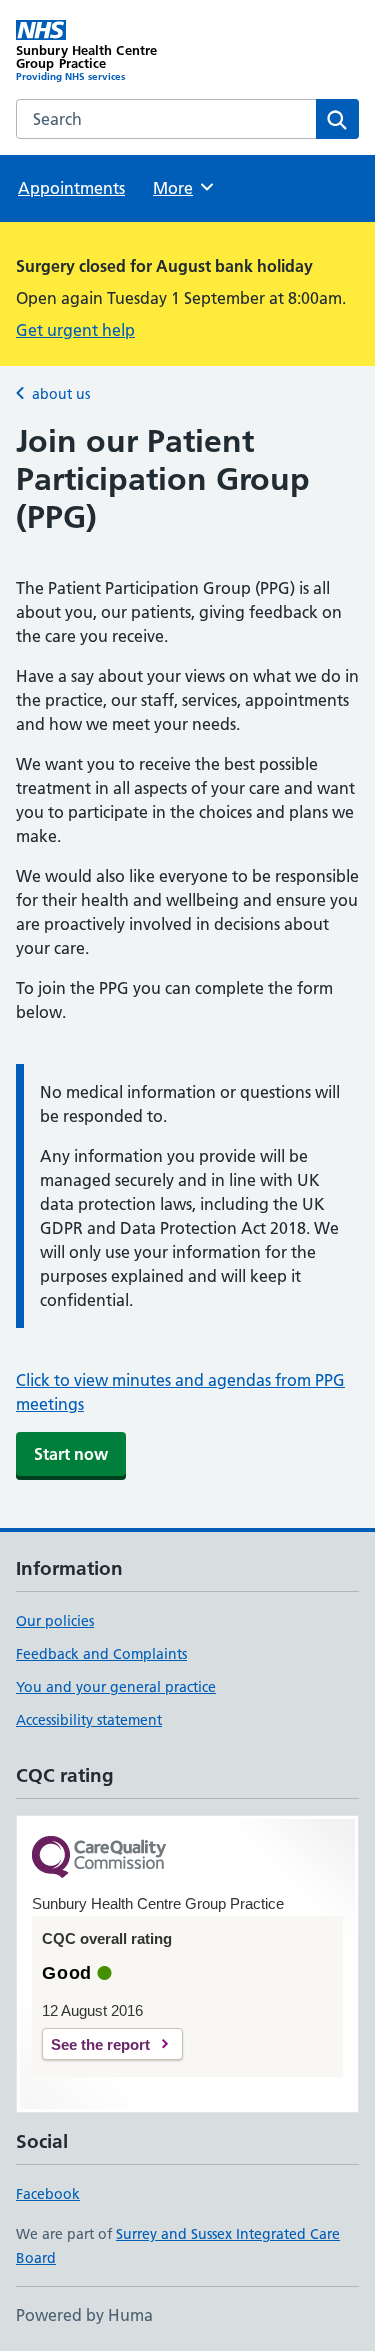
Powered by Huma (84, 2315)
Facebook (48, 2194)
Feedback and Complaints (101, 1654)
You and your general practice (116, 1687)
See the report (100, 2044)
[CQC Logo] (99, 1858)
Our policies (55, 1621)
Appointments (71, 188)
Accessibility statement (89, 1720)
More (182, 188)
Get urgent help (75, 330)
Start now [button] (71, 1454)
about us (61, 394)
